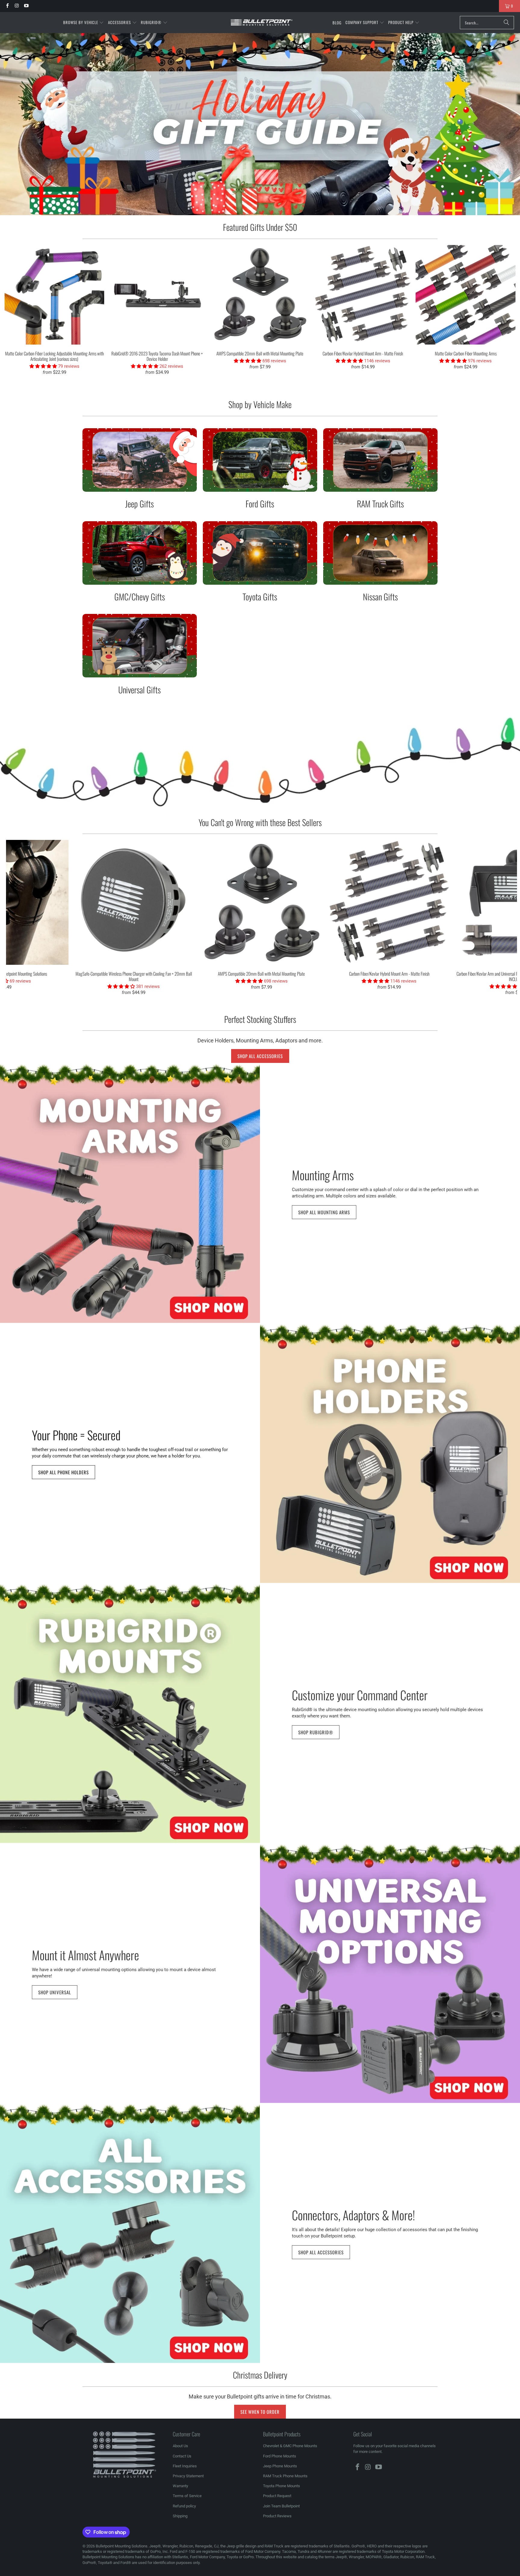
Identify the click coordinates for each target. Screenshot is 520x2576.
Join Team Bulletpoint (281, 2506)
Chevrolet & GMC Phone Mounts (290, 2446)
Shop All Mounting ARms (324, 1212)
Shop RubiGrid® (316, 1732)
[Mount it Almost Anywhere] (390, 1973)
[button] (84, 23)
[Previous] (15, 313)
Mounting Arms (323, 1174)
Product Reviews (277, 2516)
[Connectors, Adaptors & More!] (130, 2233)
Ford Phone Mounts (280, 2456)
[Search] (506, 23)
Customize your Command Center (360, 1694)
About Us (180, 2446)
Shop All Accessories (260, 1056)
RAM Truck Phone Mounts (285, 2476)
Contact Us (182, 2456)
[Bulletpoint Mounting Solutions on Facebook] (7, 6)
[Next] (505, 313)
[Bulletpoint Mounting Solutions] (262, 23)
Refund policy (184, 2506)
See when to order (260, 2412)
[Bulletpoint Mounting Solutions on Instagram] (16, 6)
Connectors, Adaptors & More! (353, 2214)
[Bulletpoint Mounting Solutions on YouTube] (26, 6)
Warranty (180, 2486)
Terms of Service (187, 2496)
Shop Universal (55, 1992)
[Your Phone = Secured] (390, 1453)
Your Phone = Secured (76, 1434)
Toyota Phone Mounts (282, 2486)
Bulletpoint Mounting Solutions (122, 2546)
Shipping (180, 2516)
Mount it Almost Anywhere (85, 1954)
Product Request (277, 2496)
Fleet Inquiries (185, 2466)
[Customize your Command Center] (130, 1713)
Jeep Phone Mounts (280, 2466)
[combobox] (487, 23)
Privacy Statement (188, 2476)
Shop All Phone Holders (63, 1472)
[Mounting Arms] (130, 1193)
